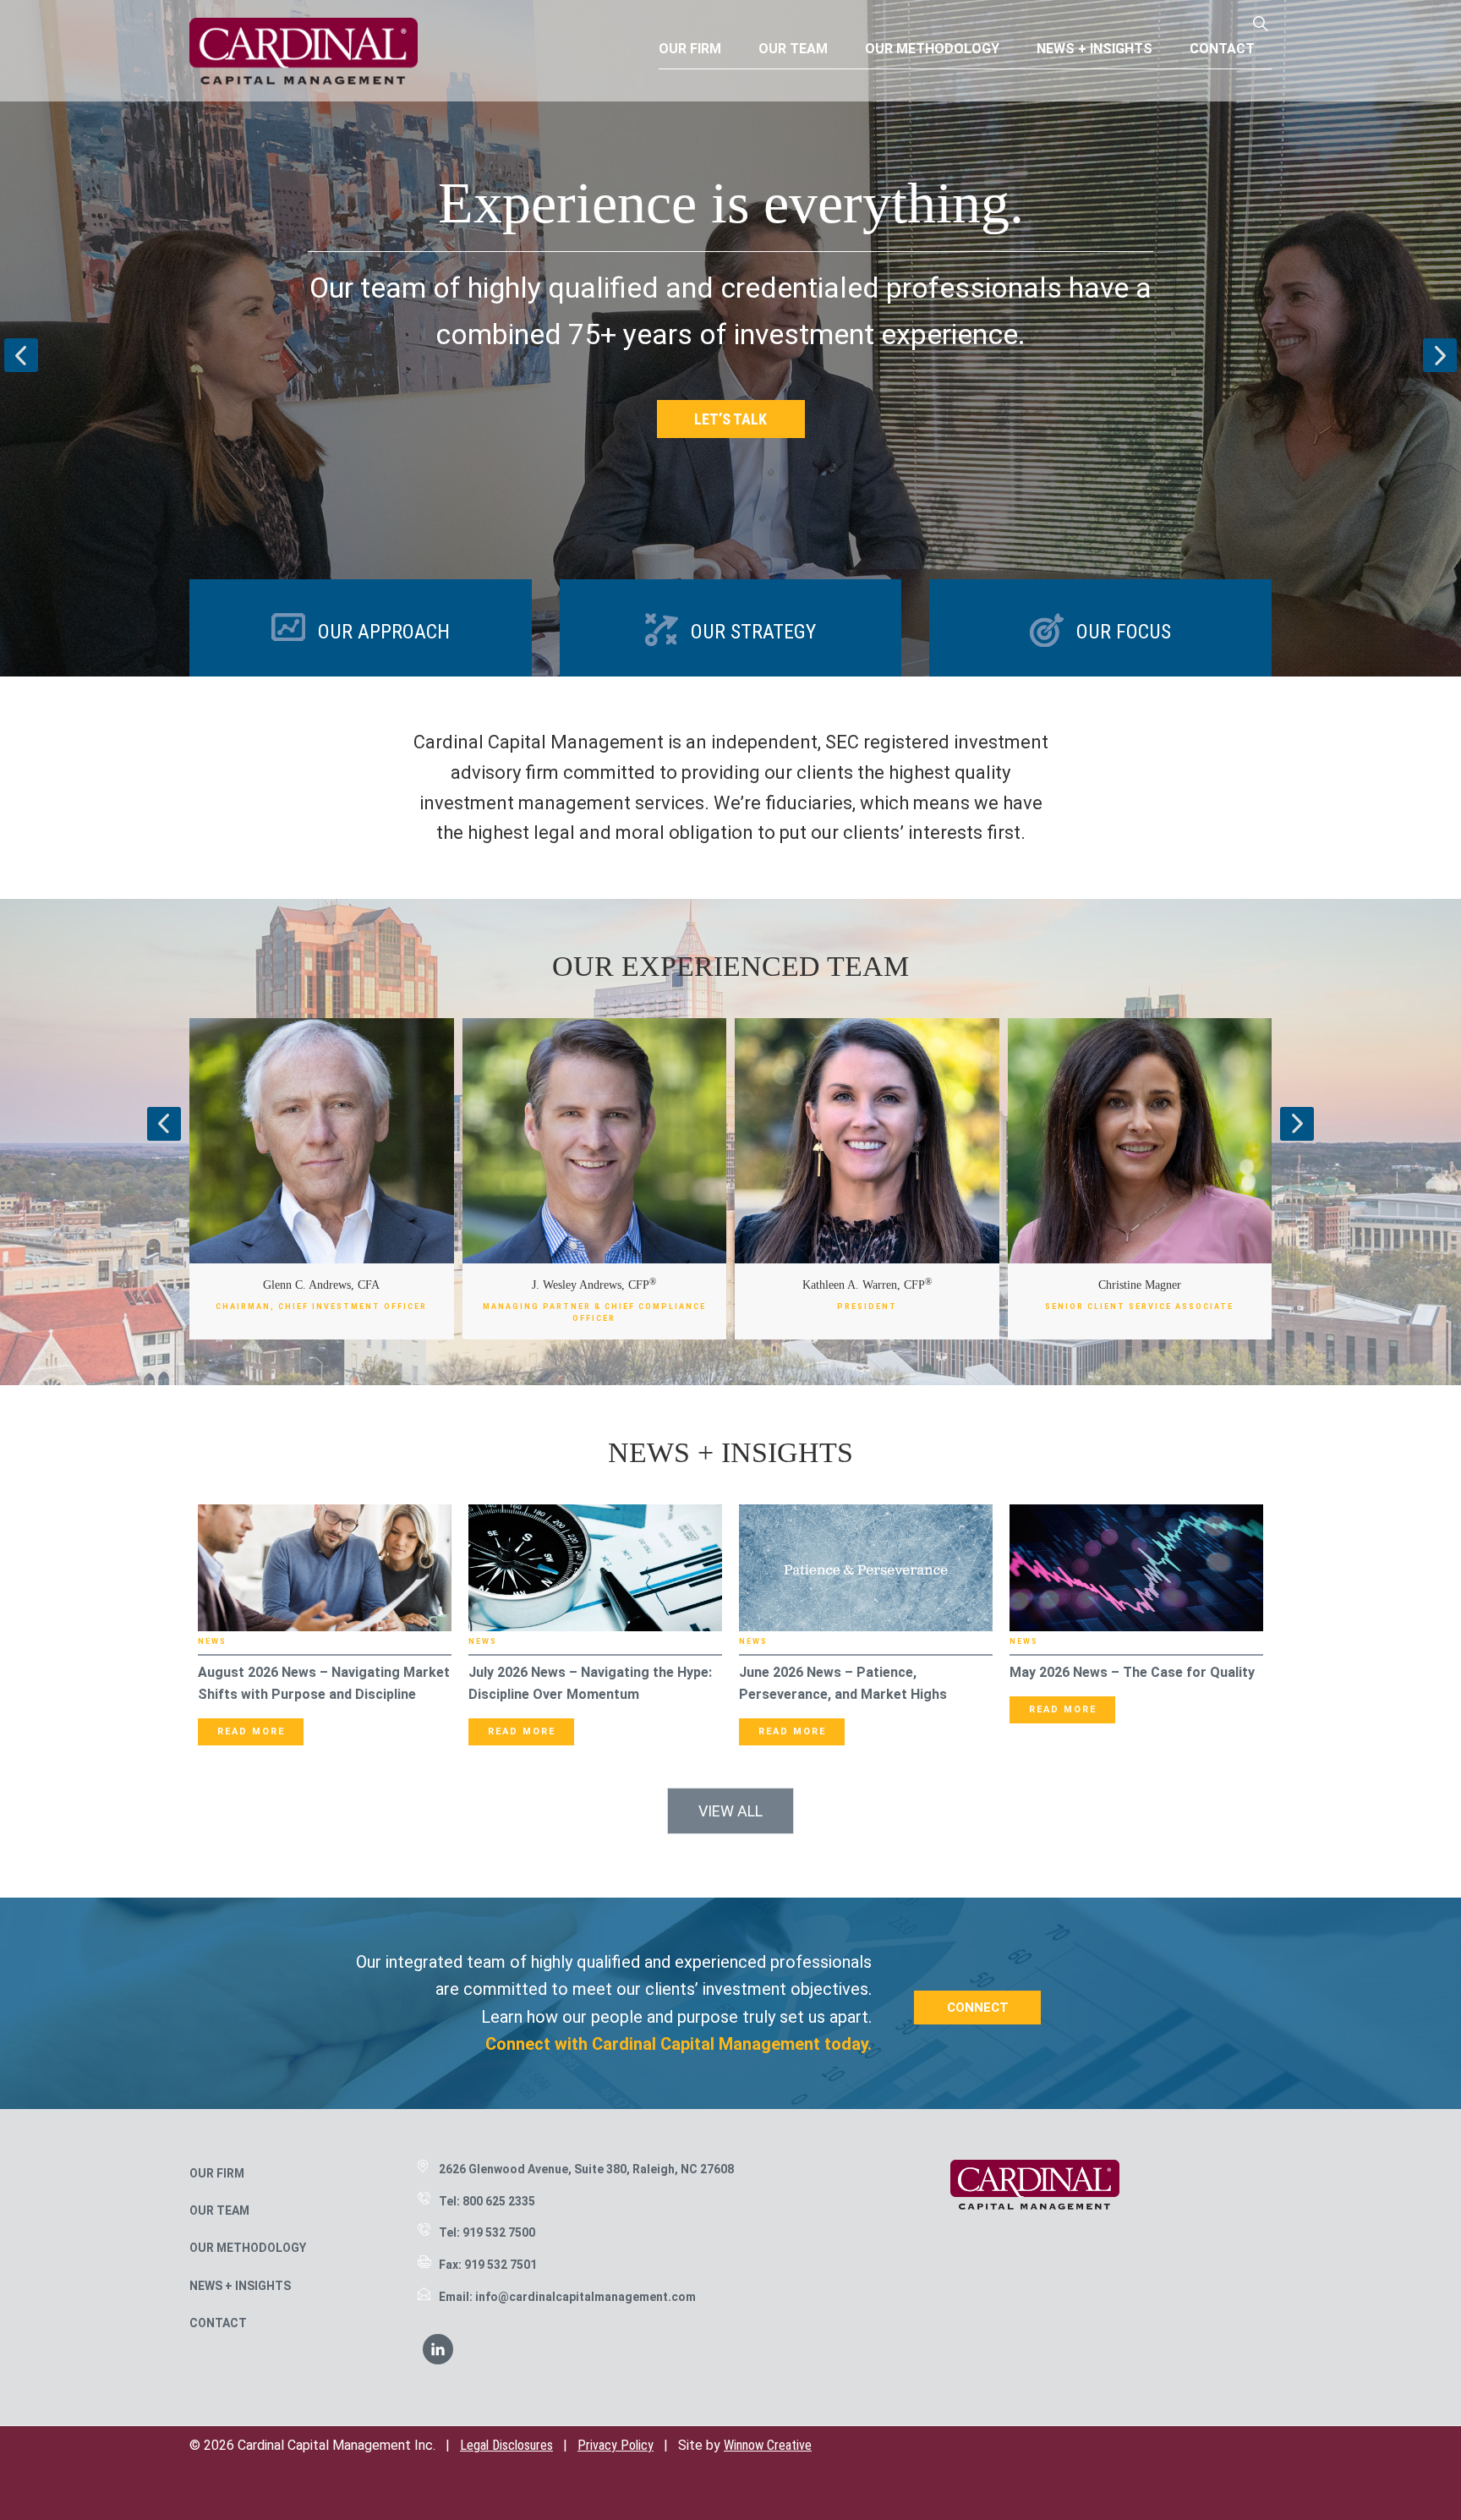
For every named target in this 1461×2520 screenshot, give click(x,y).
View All (730, 1811)
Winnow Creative (768, 2445)
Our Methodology (248, 2248)
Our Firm (217, 2173)
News (212, 1641)
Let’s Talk (730, 419)
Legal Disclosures (506, 2445)
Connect (978, 2008)
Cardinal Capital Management (304, 51)
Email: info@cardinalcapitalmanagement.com (567, 2297)
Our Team (219, 2210)
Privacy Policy (616, 2445)
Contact (218, 2323)
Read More (251, 1731)
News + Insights (240, 2286)
